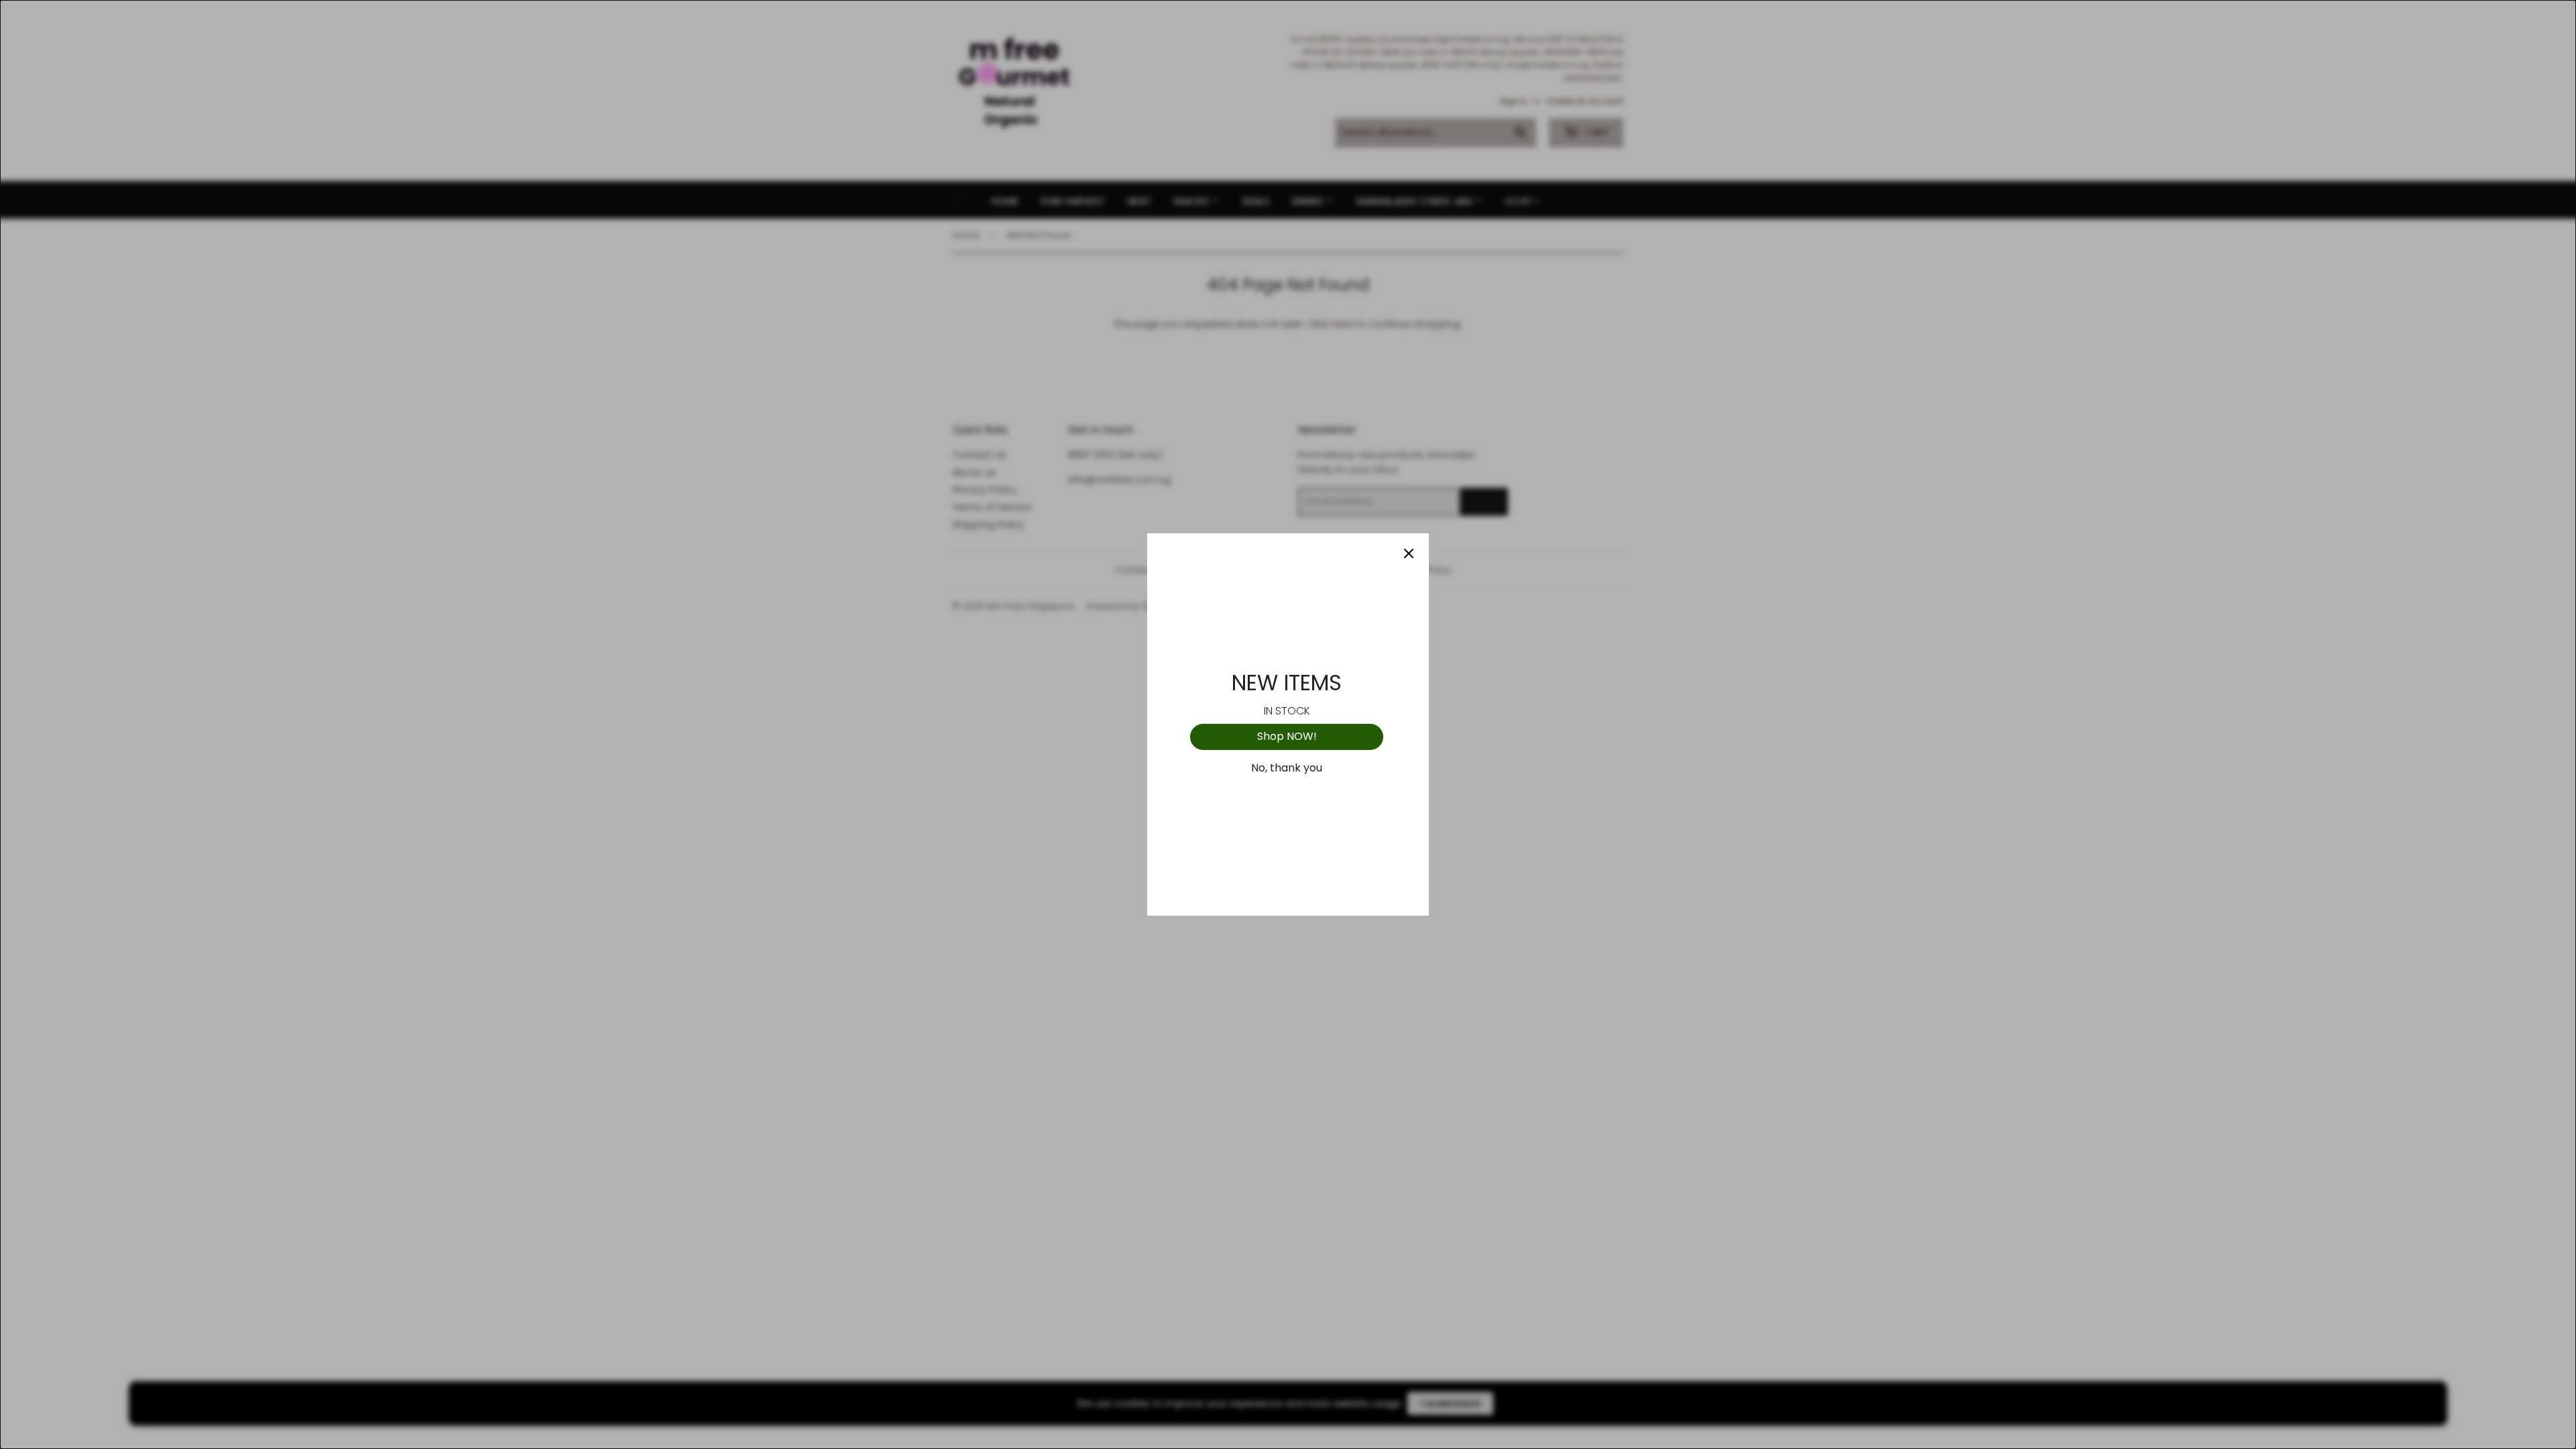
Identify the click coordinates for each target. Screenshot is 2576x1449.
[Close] (1409, 553)
